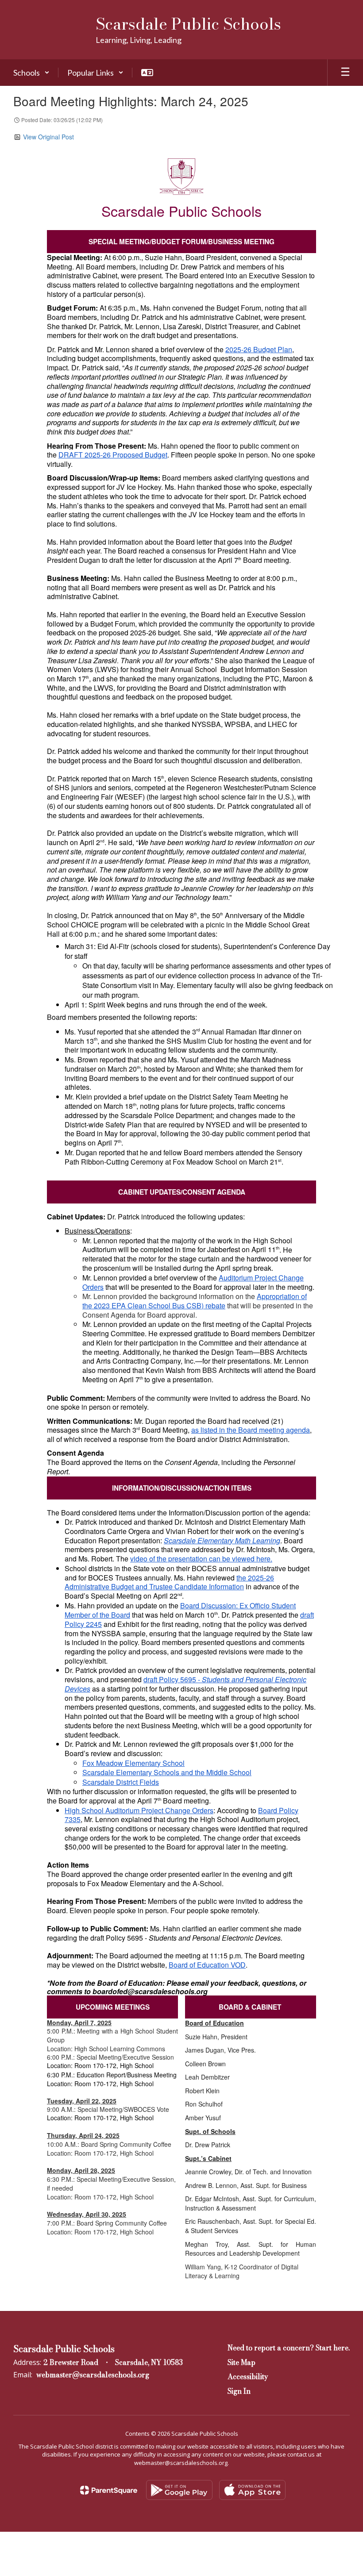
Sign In (239, 2391)
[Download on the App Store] (252, 2490)
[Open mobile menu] (345, 73)
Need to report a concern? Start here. (289, 2348)
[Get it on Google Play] (179, 2490)
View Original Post (48, 137)
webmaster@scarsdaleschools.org (93, 2375)
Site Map (241, 2362)
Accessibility (248, 2376)
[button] (31, 73)
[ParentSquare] (109, 2490)
